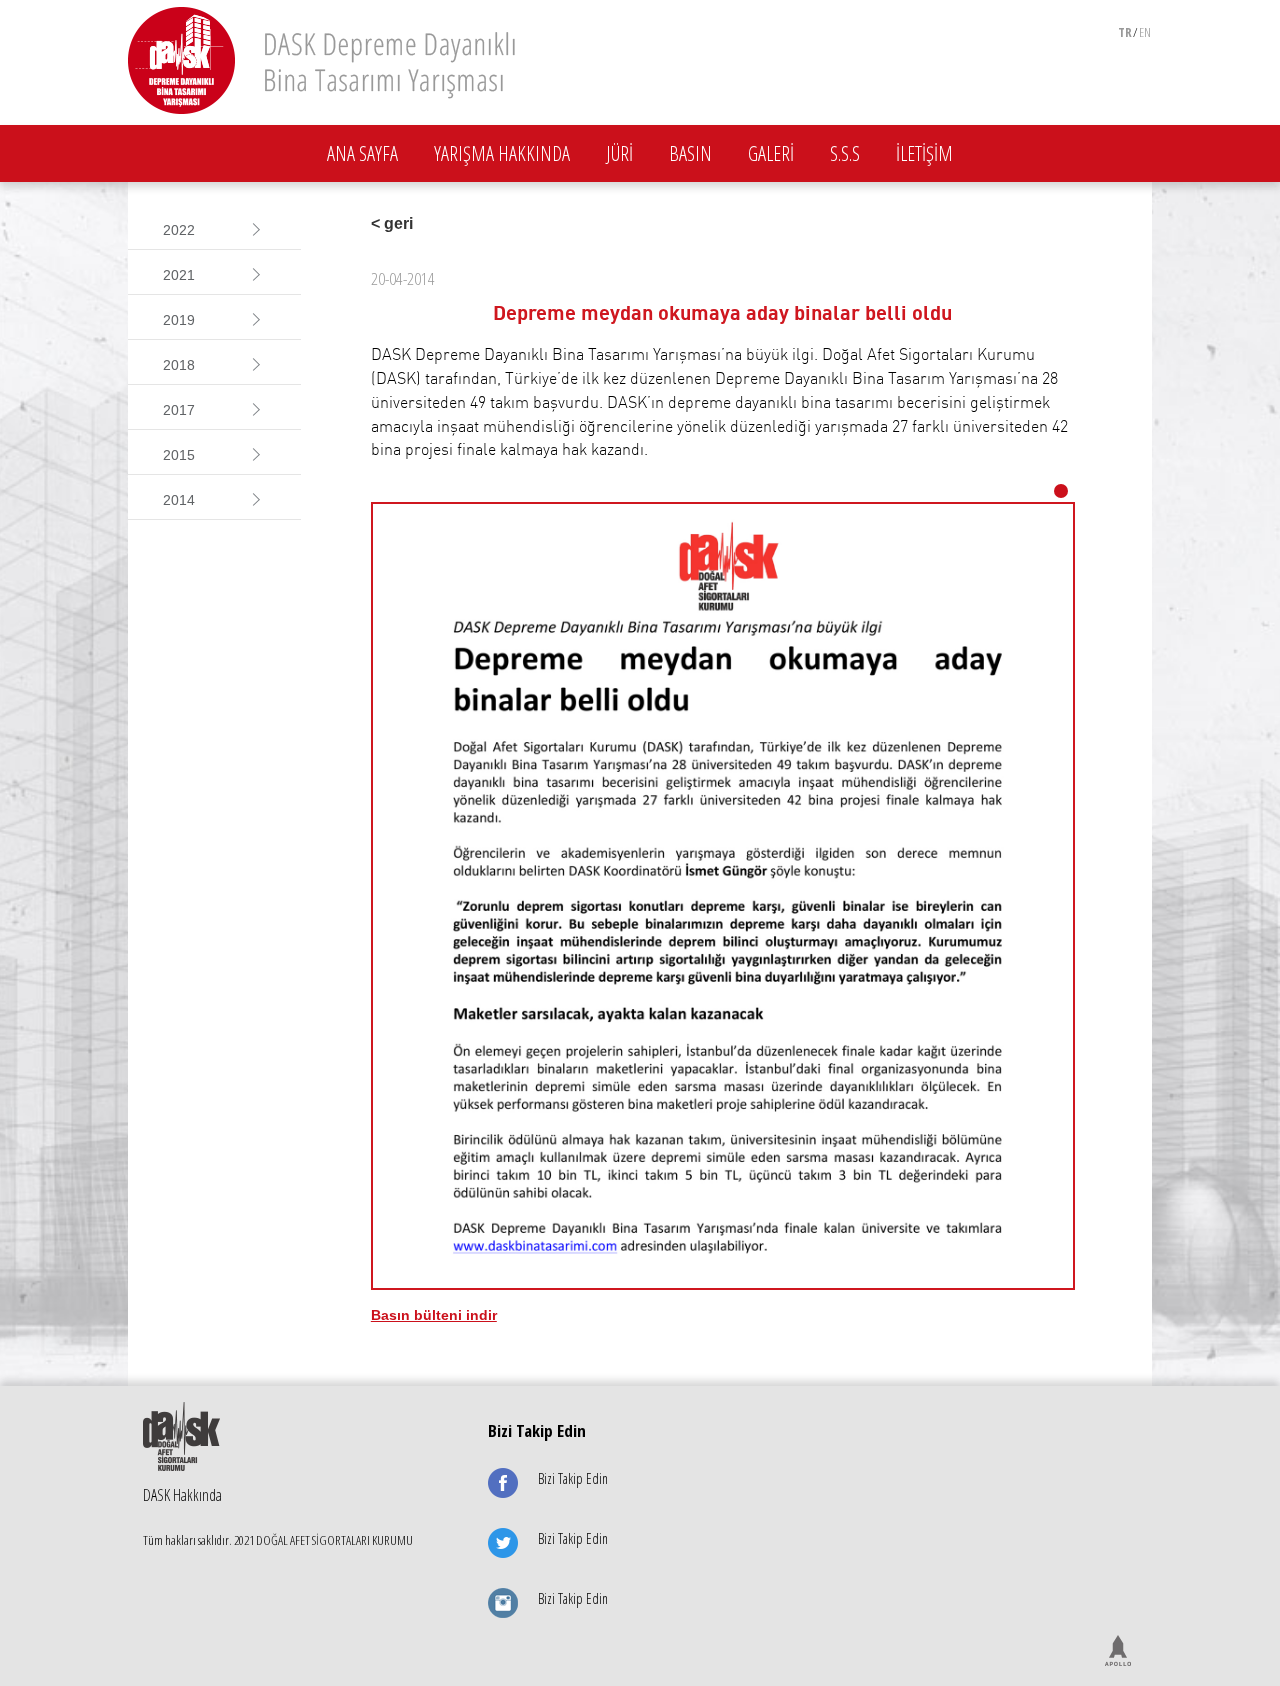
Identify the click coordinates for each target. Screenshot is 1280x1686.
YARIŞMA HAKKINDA (502, 153)
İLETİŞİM (924, 153)
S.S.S (845, 153)
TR (1125, 32)
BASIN (690, 153)
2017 (179, 410)
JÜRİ (619, 153)
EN (1145, 32)
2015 (179, 455)
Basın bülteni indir (434, 1315)
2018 (179, 365)
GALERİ (771, 153)
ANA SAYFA (362, 153)
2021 (179, 275)
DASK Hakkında (182, 1495)
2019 (179, 320)
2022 (179, 230)
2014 (179, 500)
